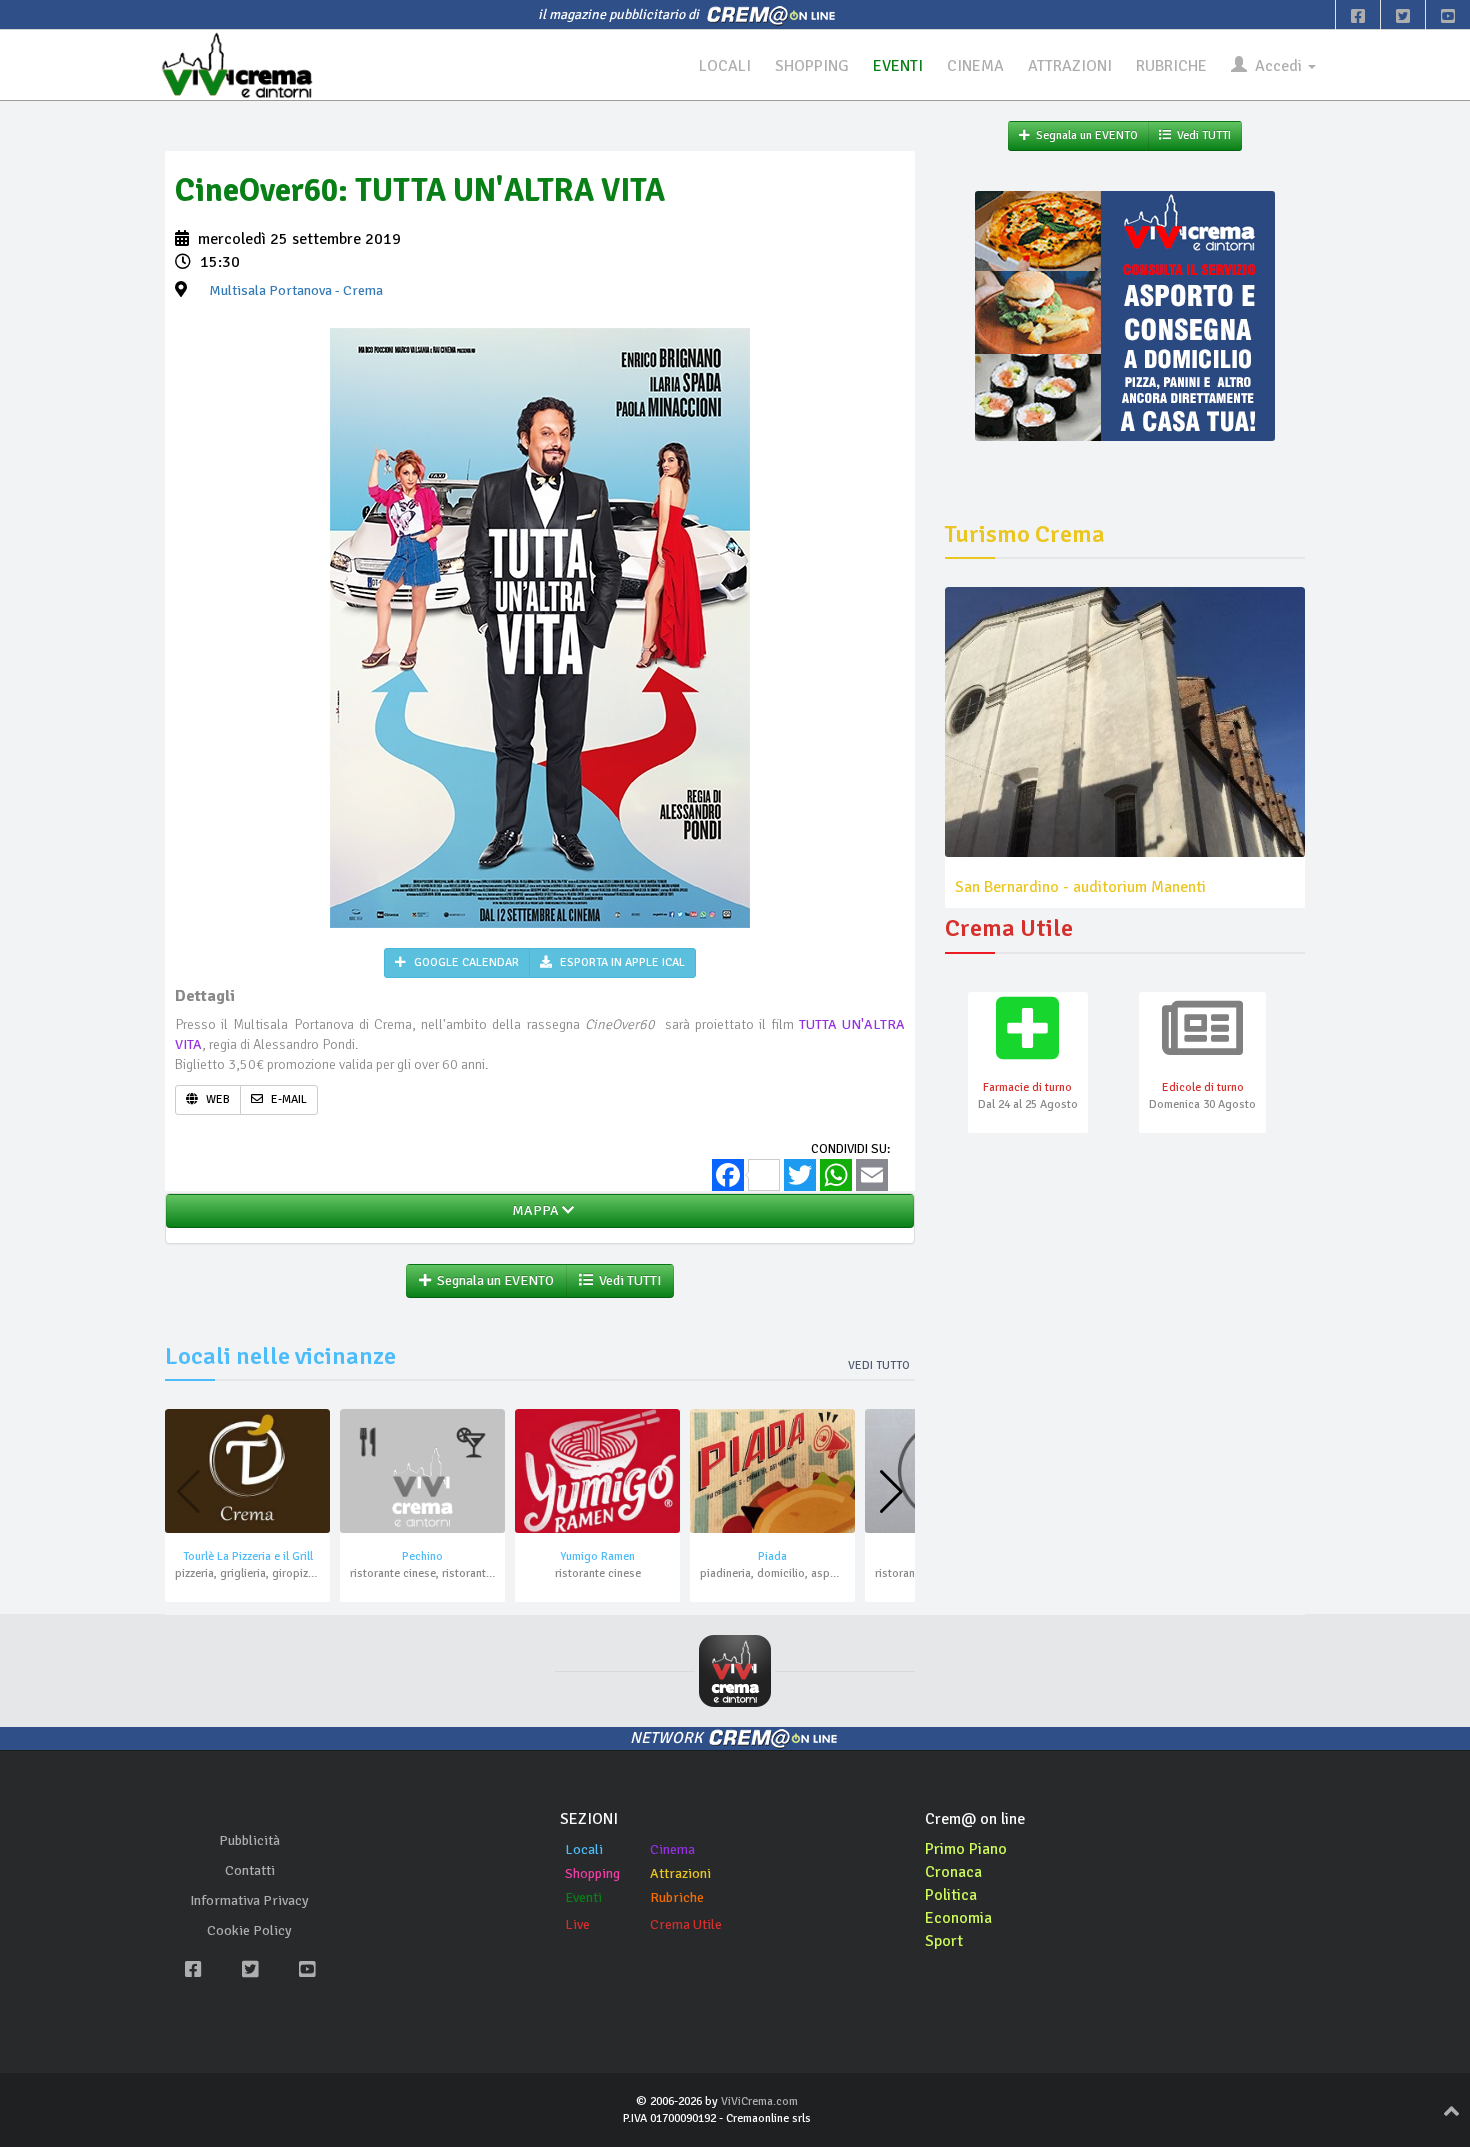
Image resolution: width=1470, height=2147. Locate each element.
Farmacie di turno (1027, 1087)
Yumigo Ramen (597, 1556)
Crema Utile (686, 1924)
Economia (958, 1918)
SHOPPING (812, 66)
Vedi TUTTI (627, 1280)
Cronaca (953, 1872)
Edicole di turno (1203, 1087)
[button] (891, 1492)
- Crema (296, 290)
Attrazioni (680, 1873)
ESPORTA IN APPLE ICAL (621, 962)
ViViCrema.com (759, 2101)
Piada (772, 1556)
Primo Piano (966, 1849)
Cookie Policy (249, 1930)
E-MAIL (287, 1099)
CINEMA (975, 66)
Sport (944, 1941)
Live (577, 1924)
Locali (584, 1849)
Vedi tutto (879, 1365)
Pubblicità (249, 1840)
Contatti (250, 1870)
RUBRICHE (1171, 66)
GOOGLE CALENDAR (465, 962)
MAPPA (534, 1210)
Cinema (672, 1849)
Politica (951, 1895)
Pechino (422, 1556)
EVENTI (898, 66)
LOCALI (725, 66)
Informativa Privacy (249, 1900)
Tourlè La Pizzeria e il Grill (248, 1556)
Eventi (583, 1897)
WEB (216, 1099)
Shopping (592, 1873)
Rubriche (677, 1897)
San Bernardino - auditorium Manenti (1080, 887)
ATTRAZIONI (1070, 66)
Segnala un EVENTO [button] (492, 1280)
